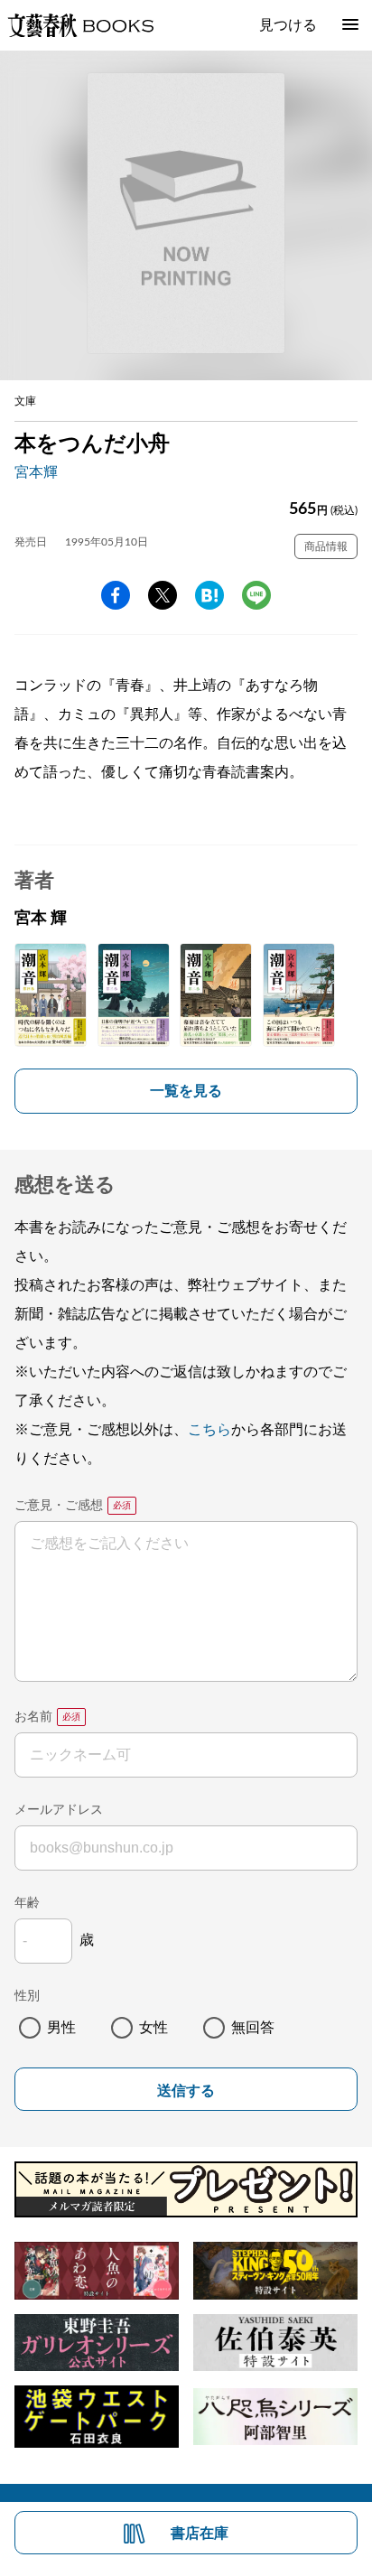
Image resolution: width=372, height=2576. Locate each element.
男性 (61, 2028)
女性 (153, 2028)
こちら (209, 1430)
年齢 (27, 1903)
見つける (288, 25)
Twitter (163, 595)
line (256, 595)
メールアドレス (59, 1810)
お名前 (33, 1717)
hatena (209, 595)
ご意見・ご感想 (59, 1506)
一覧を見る (186, 1091)
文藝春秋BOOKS (80, 25)
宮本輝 (36, 472)
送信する (186, 2091)
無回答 (253, 2028)
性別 (27, 1996)
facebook (116, 595)
